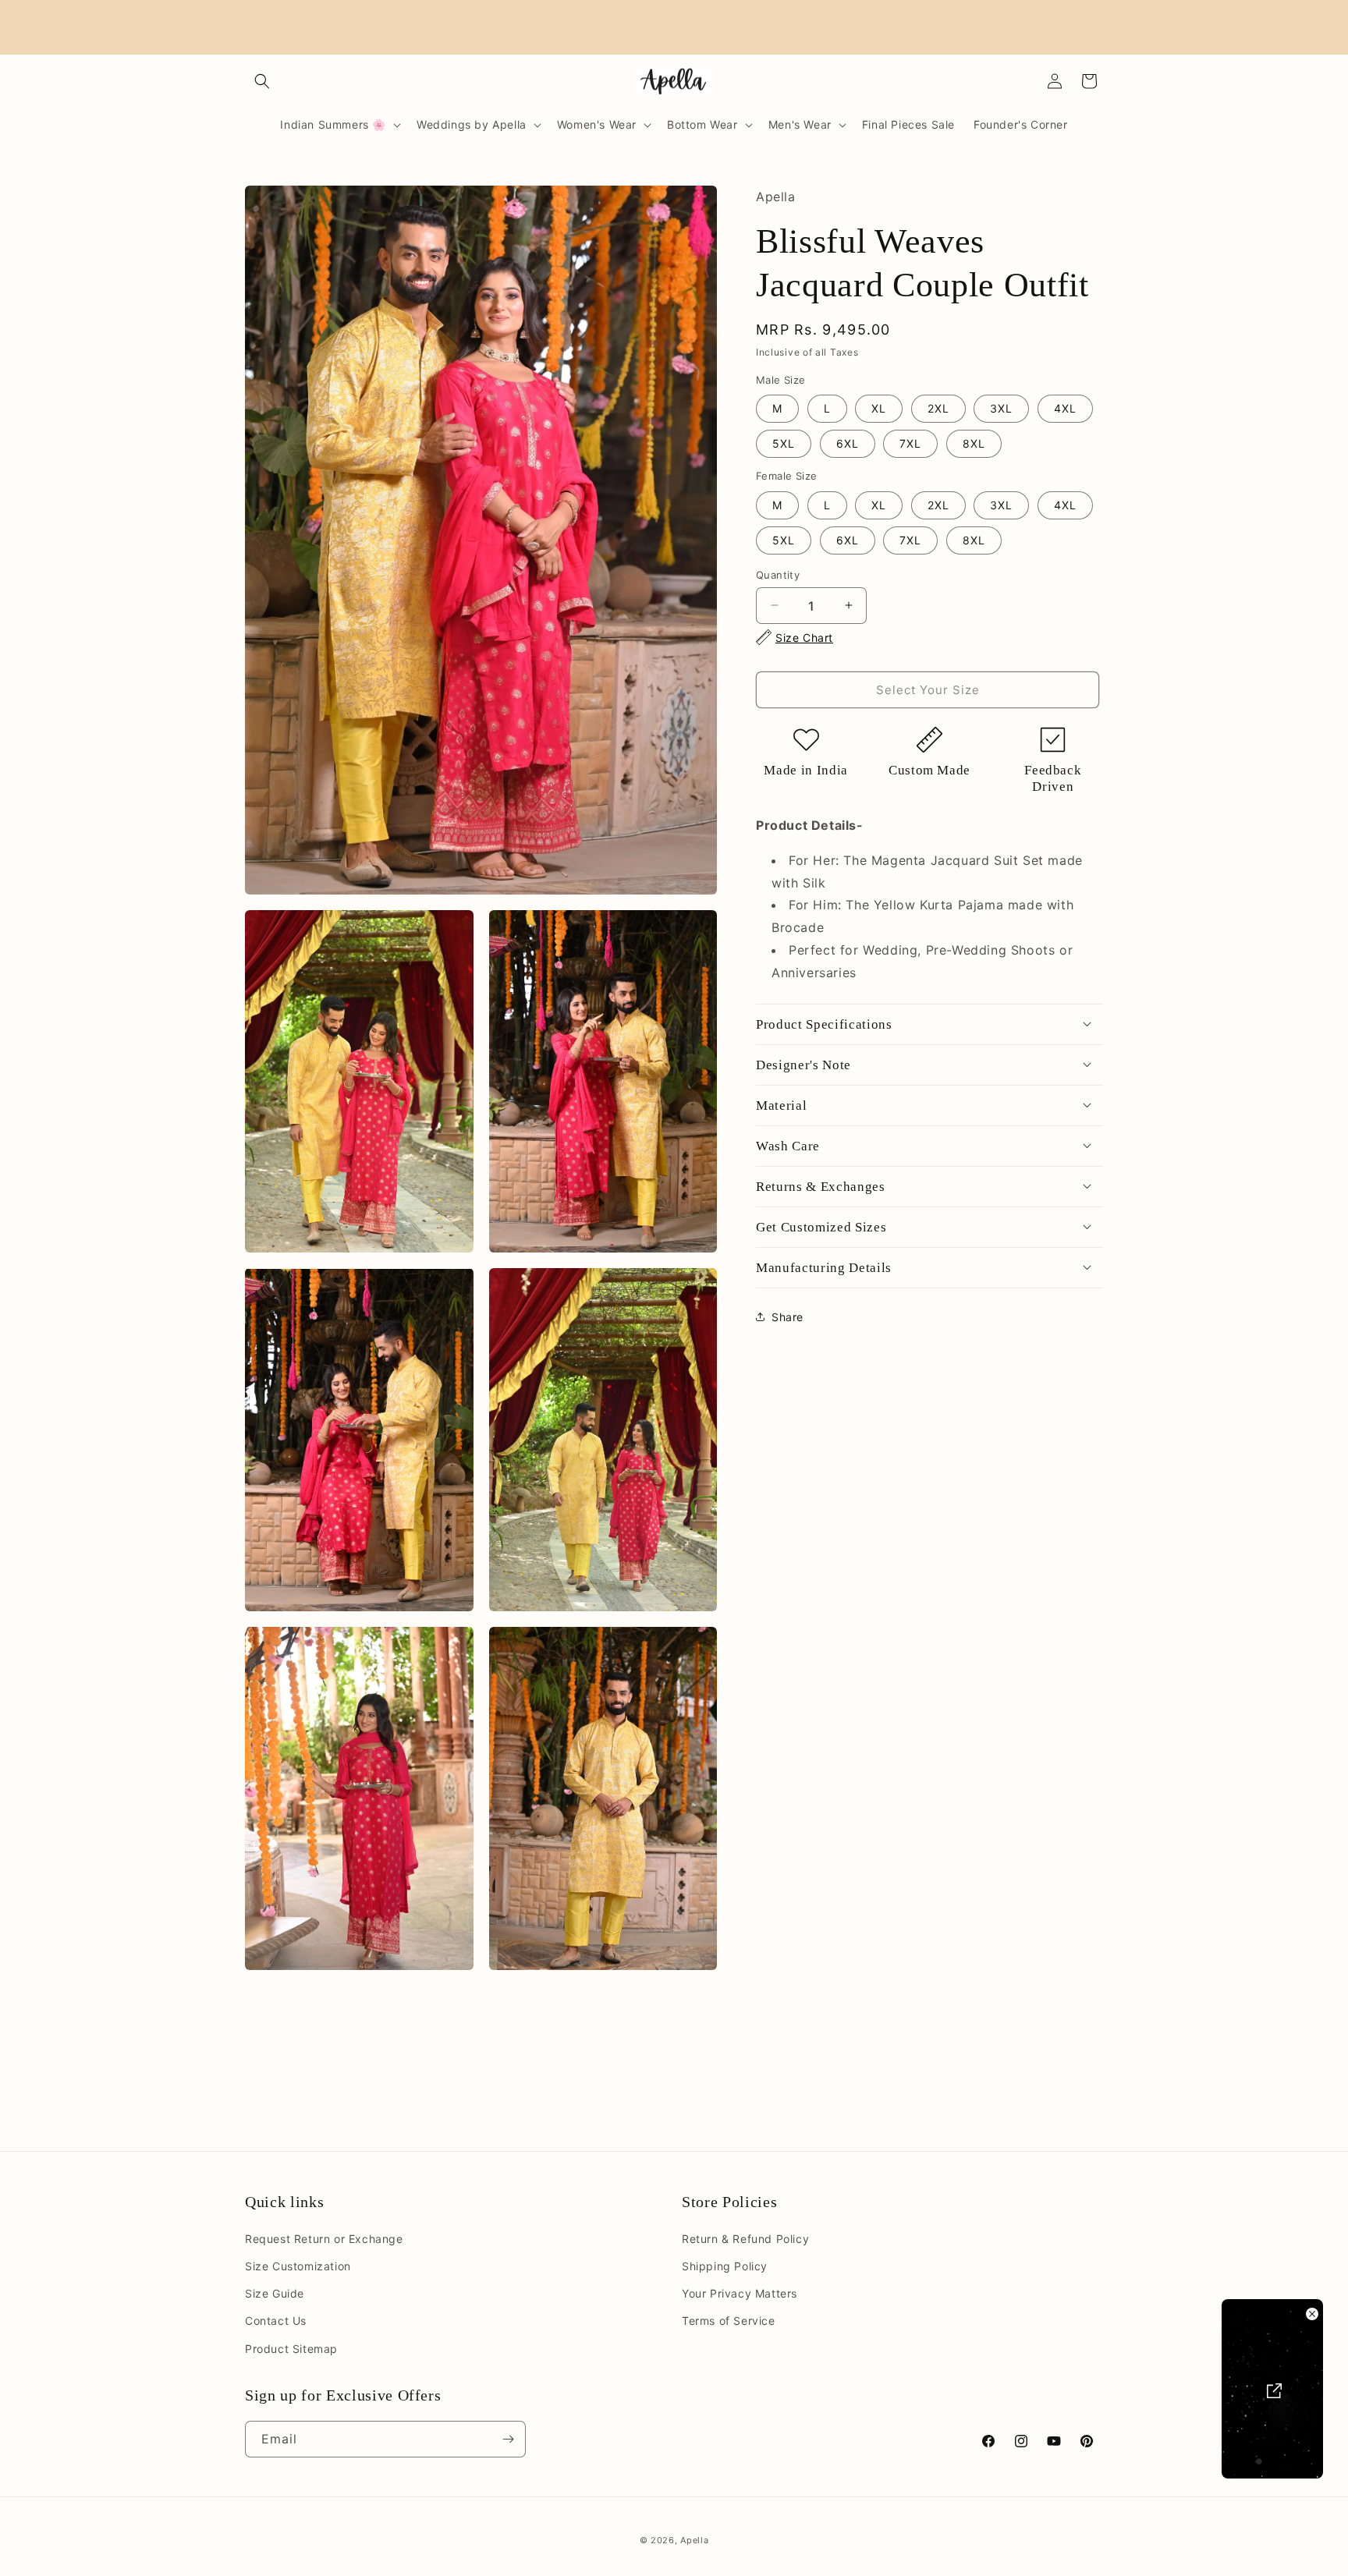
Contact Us (276, 2321)
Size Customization (298, 2266)
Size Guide (275, 2293)
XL (879, 407)
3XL (1001, 407)
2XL (938, 407)
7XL (910, 443)
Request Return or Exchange (324, 2239)
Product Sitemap (291, 2349)
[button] (262, 81)
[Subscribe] (508, 2439)
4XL (1065, 407)
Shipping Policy (725, 2266)
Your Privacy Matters (740, 2293)
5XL (784, 443)
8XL (974, 443)
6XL (848, 443)
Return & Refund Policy (745, 2239)
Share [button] (788, 1316)
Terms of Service (729, 2321)
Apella (694, 2540)
